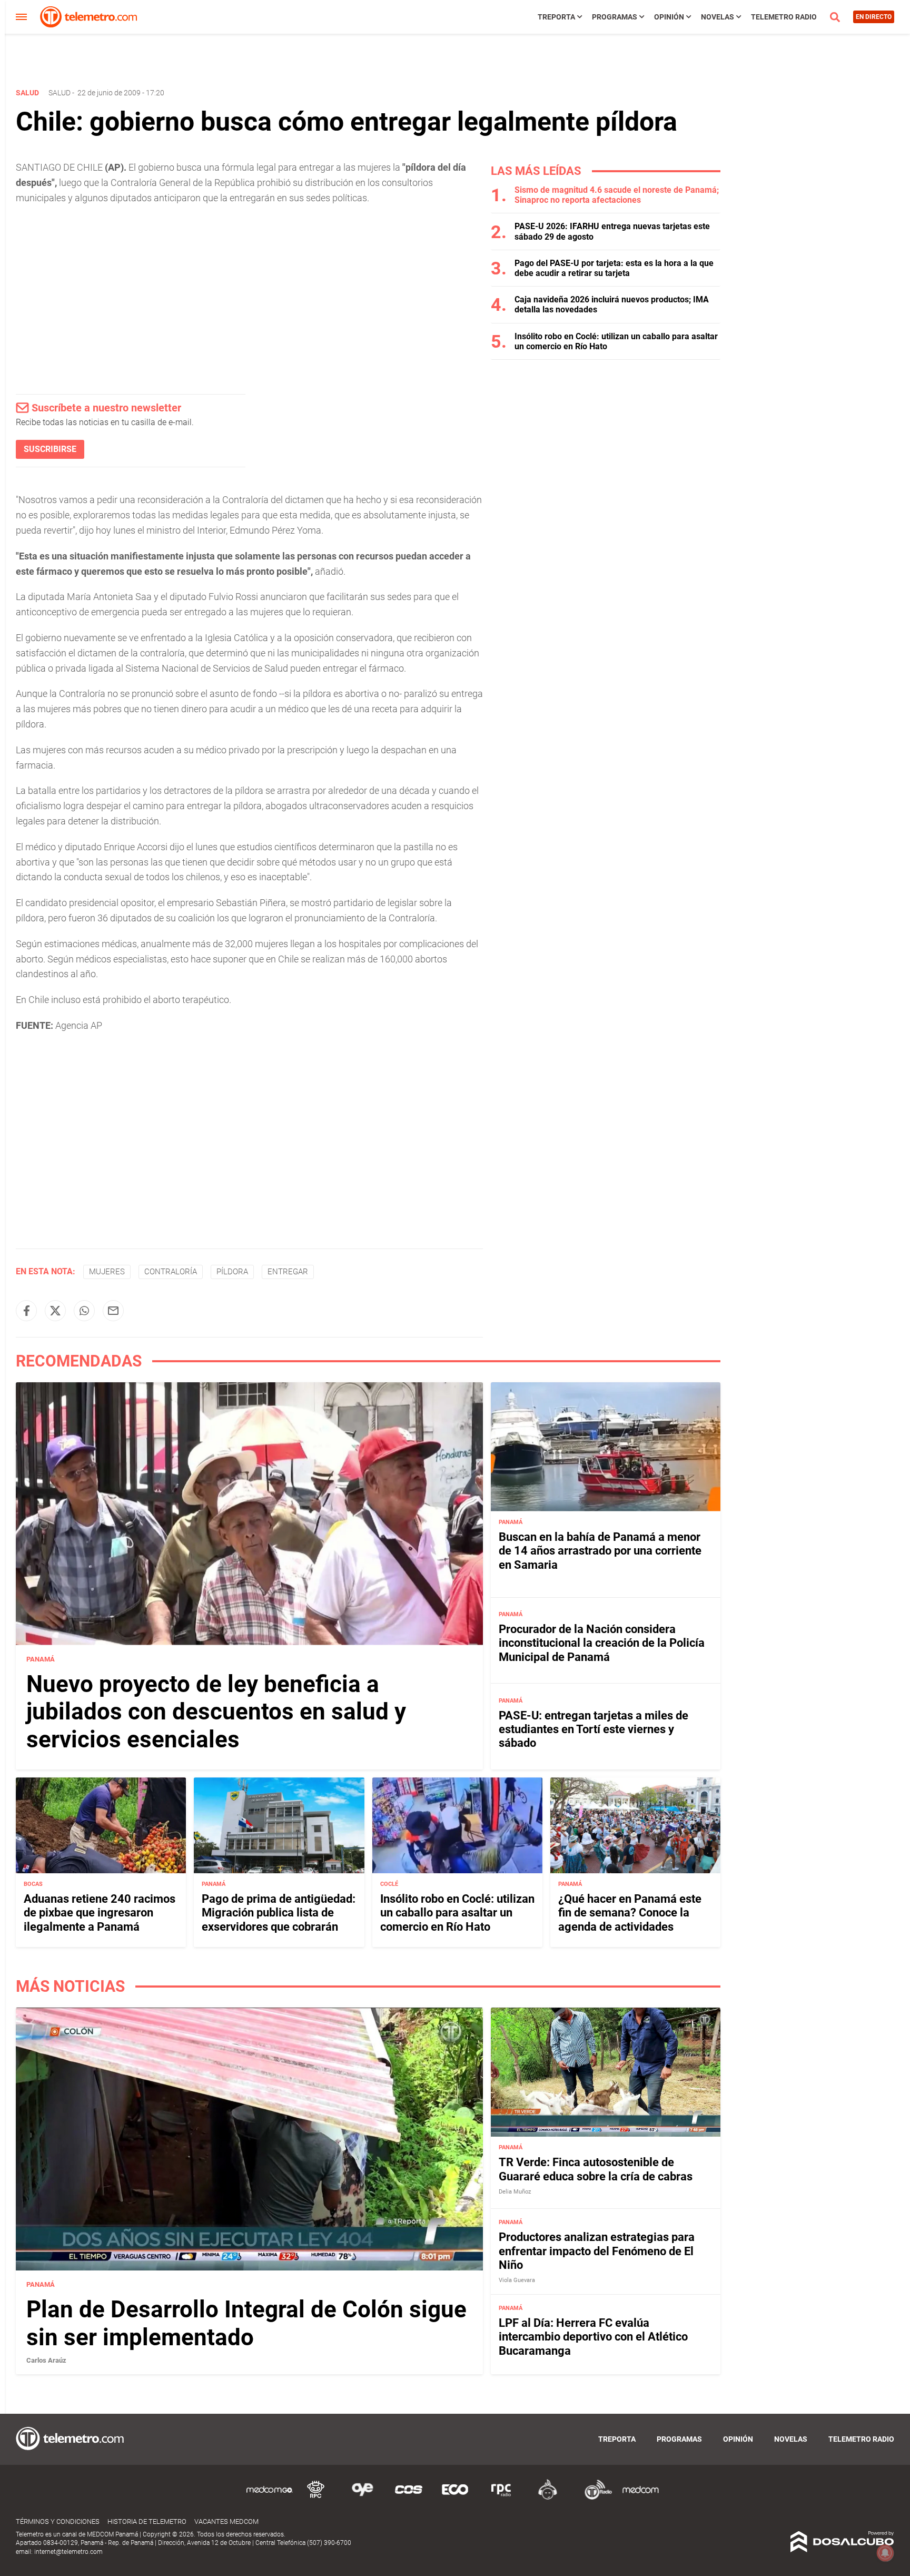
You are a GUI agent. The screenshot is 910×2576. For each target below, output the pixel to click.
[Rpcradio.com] (501, 2498)
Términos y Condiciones (58, 2521)
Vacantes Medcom (226, 2521)
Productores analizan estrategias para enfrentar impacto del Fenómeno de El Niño (597, 2251)
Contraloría (171, 1272)
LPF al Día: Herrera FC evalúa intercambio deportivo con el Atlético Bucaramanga (593, 2337)
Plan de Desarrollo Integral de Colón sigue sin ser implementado (246, 2323)
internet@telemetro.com (68, 2552)
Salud (60, 93)
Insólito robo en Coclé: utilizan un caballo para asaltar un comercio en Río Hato (457, 1913)
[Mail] (113, 1311)
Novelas (718, 17)
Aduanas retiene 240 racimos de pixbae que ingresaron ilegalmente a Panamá (100, 1913)
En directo (874, 17)
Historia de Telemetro (147, 2521)
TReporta (556, 17)
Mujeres (107, 1272)
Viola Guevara (517, 2280)
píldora (232, 1272)
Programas (615, 17)
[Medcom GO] (270, 2498)
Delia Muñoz (515, 2192)
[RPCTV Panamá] (316, 2498)
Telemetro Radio (784, 17)
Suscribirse (50, 449)
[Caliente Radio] (548, 2498)
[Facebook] (26, 1311)
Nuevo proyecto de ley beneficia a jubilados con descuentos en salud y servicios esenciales (216, 1712)
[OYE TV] (362, 2498)
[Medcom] (640, 2498)
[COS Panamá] (409, 2498)
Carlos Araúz (46, 2360)
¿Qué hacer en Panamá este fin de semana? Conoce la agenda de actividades (630, 1913)
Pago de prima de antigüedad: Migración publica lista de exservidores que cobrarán (279, 1913)
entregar (288, 1272)
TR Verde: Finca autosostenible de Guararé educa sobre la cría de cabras (596, 2169)
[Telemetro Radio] (594, 2498)
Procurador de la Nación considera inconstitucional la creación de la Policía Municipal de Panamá (602, 1643)
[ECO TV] (455, 2498)
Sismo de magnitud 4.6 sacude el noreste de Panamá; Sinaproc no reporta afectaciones (617, 195)
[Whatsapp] (84, 1311)
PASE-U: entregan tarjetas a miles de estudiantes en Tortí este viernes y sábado (594, 1729)
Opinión (669, 17)
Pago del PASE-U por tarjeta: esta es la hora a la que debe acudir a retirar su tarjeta (614, 268)
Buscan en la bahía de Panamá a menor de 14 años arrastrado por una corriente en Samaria (600, 1551)
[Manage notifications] (885, 2553)
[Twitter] (55, 1311)
